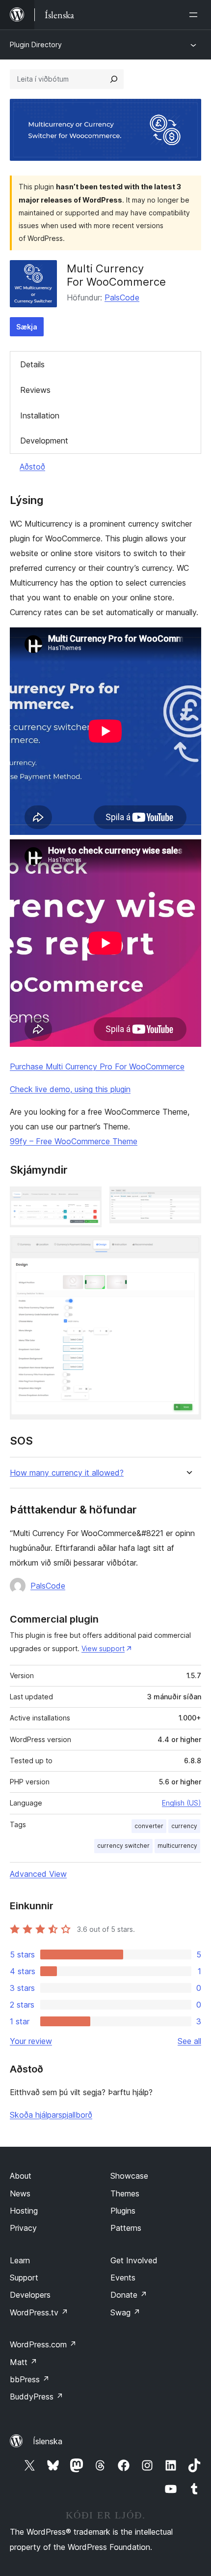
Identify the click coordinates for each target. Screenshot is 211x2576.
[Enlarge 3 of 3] (188, 1248)
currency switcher (123, 1846)
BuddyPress (37, 2397)
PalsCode (122, 297)
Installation (40, 415)
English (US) (182, 1803)
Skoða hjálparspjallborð (51, 2115)
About (21, 2176)
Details (32, 364)
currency (184, 1826)
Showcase (129, 2176)
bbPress (30, 2379)
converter (149, 1826)
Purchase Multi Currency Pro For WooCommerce (97, 1066)
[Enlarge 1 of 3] (88, 1200)
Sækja (27, 327)
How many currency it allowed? (67, 1473)
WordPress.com (43, 2344)
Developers (30, 2295)
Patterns (126, 2228)
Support (24, 2278)
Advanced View (38, 1874)
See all (189, 2041)
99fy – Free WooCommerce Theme (74, 1141)
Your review (31, 2041)
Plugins (123, 2211)
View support (103, 1648)
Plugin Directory (36, 44)
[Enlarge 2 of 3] (188, 1200)
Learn (20, 2260)
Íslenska (48, 2441)
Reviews (35, 390)
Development (44, 441)
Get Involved (134, 2260)
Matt (24, 2362)
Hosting (24, 2211)
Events (123, 2278)
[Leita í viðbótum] (114, 79)
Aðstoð (32, 467)
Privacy (23, 2228)
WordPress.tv (39, 2312)
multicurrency (177, 1846)
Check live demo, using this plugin (70, 1089)
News (20, 2193)
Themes (125, 2193)
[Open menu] (195, 15)
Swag (125, 2312)
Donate (129, 2295)
